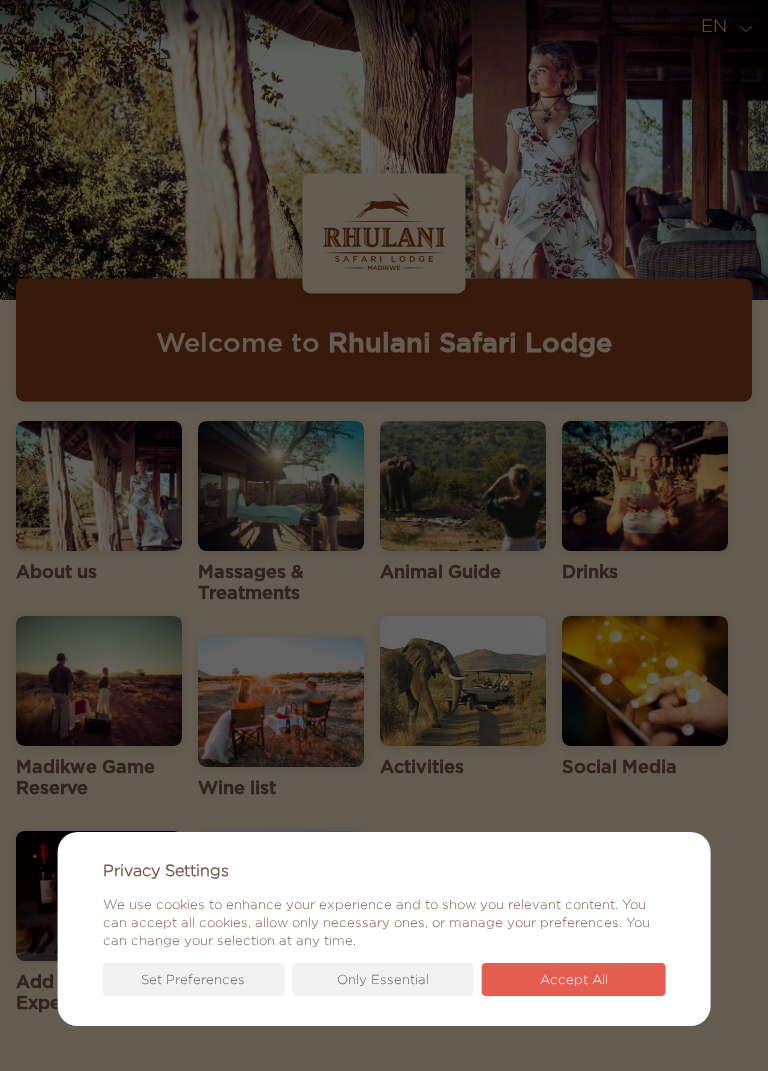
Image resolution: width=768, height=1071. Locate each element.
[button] (194, 979)
